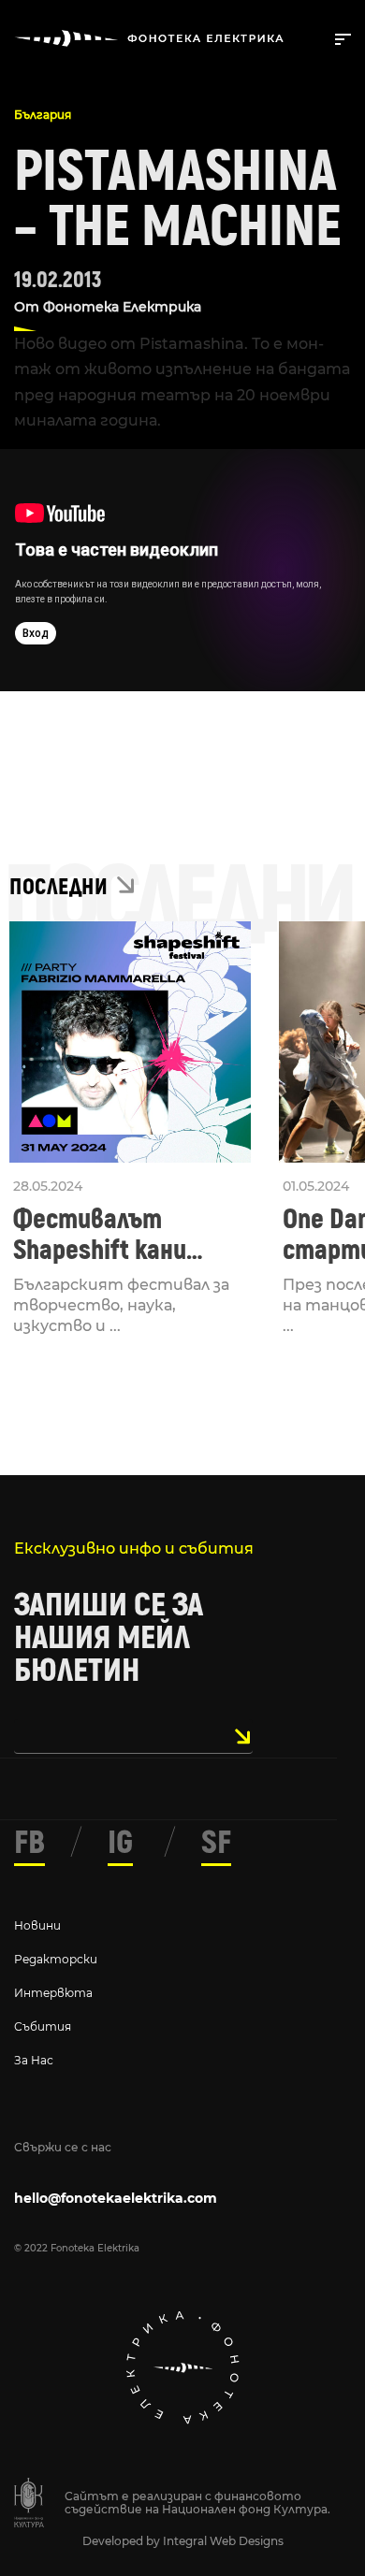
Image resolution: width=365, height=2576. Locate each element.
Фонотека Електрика (122, 307)
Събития (43, 2026)
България (43, 115)
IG (120, 1843)
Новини (37, 1925)
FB (29, 1843)
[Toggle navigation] (339, 37)
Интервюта (53, 1993)
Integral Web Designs (223, 2541)
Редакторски (56, 1959)
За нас (34, 2060)
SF (216, 1843)
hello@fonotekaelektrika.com (116, 2198)
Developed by (123, 2541)
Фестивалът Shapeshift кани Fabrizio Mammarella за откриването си (125, 1235)
